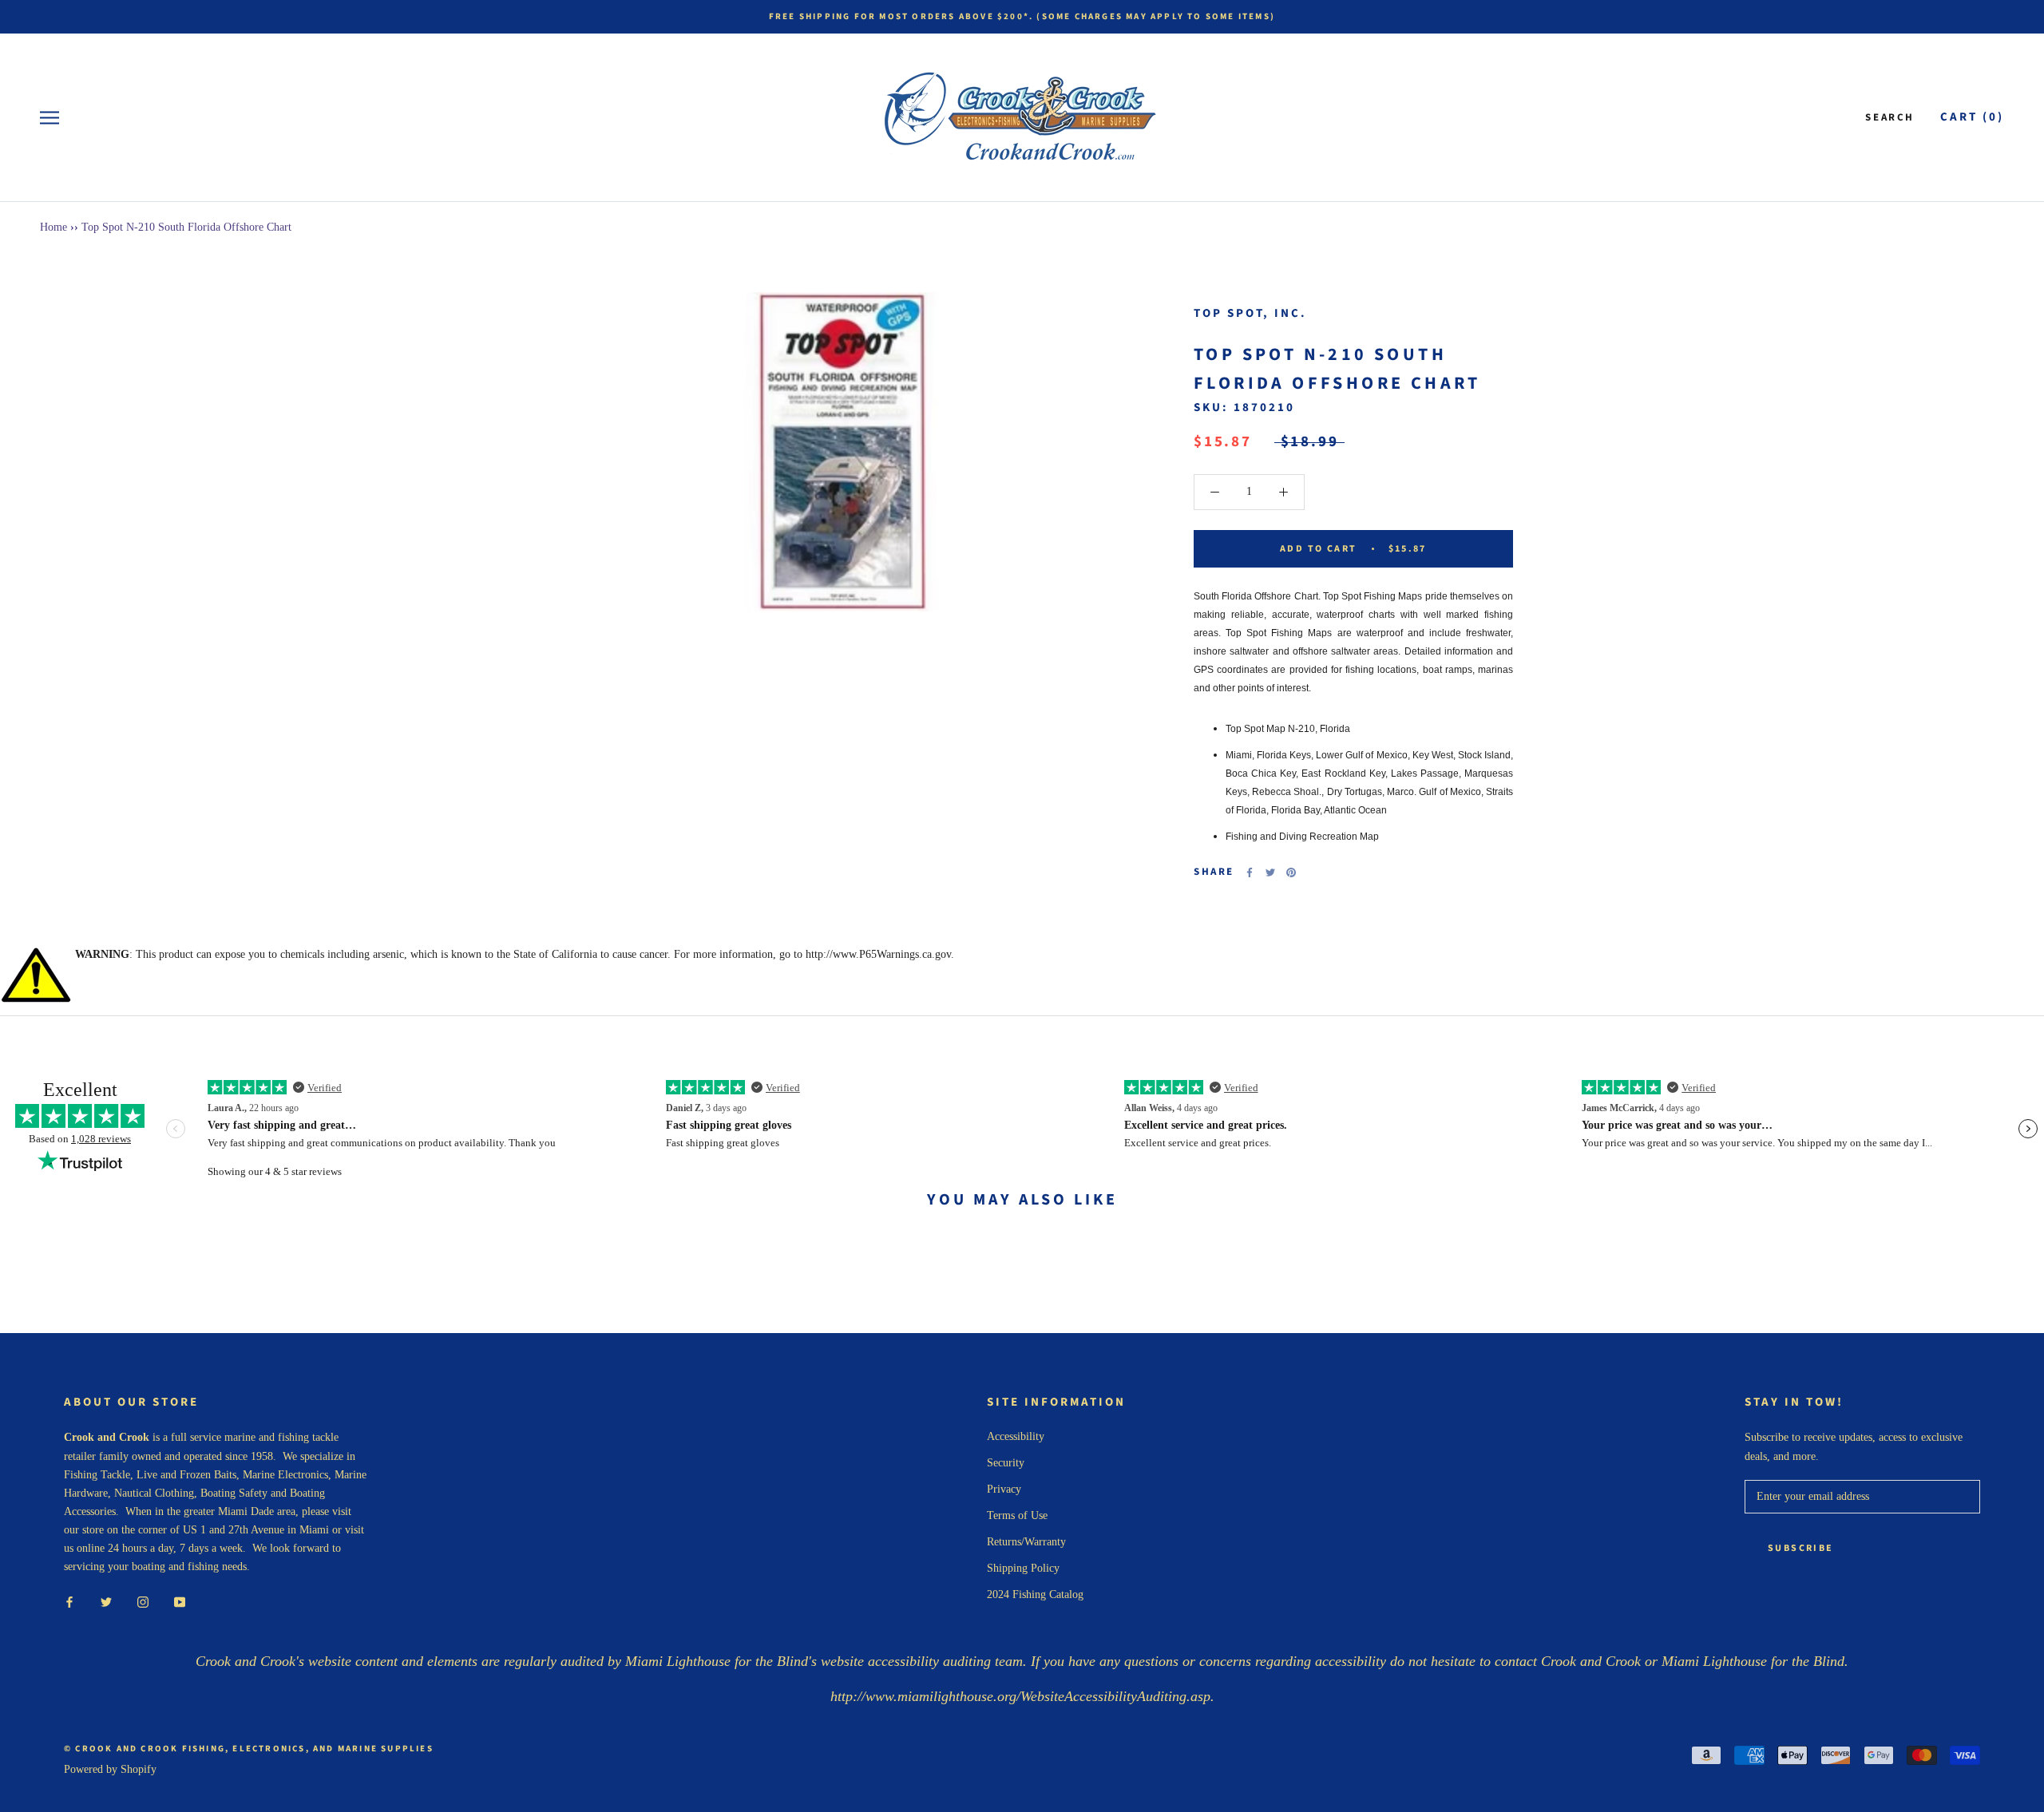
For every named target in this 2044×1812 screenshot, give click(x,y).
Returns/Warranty (1026, 1542)
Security (1006, 1463)
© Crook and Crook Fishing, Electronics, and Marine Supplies (249, 1749)
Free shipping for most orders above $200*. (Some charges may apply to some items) (1022, 16)
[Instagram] (143, 1601)
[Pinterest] (1291, 872)
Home (53, 227)
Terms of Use (1017, 1515)
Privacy (1004, 1489)
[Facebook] (1250, 872)
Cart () (1972, 117)
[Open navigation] (50, 118)
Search (1890, 117)
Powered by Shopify (110, 1769)
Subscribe (1801, 1548)
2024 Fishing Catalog (1035, 1594)
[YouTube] (180, 1601)
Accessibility (1016, 1436)
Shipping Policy (1023, 1568)
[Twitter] (1270, 872)
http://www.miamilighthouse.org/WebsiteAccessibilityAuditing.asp (1020, 1696)
